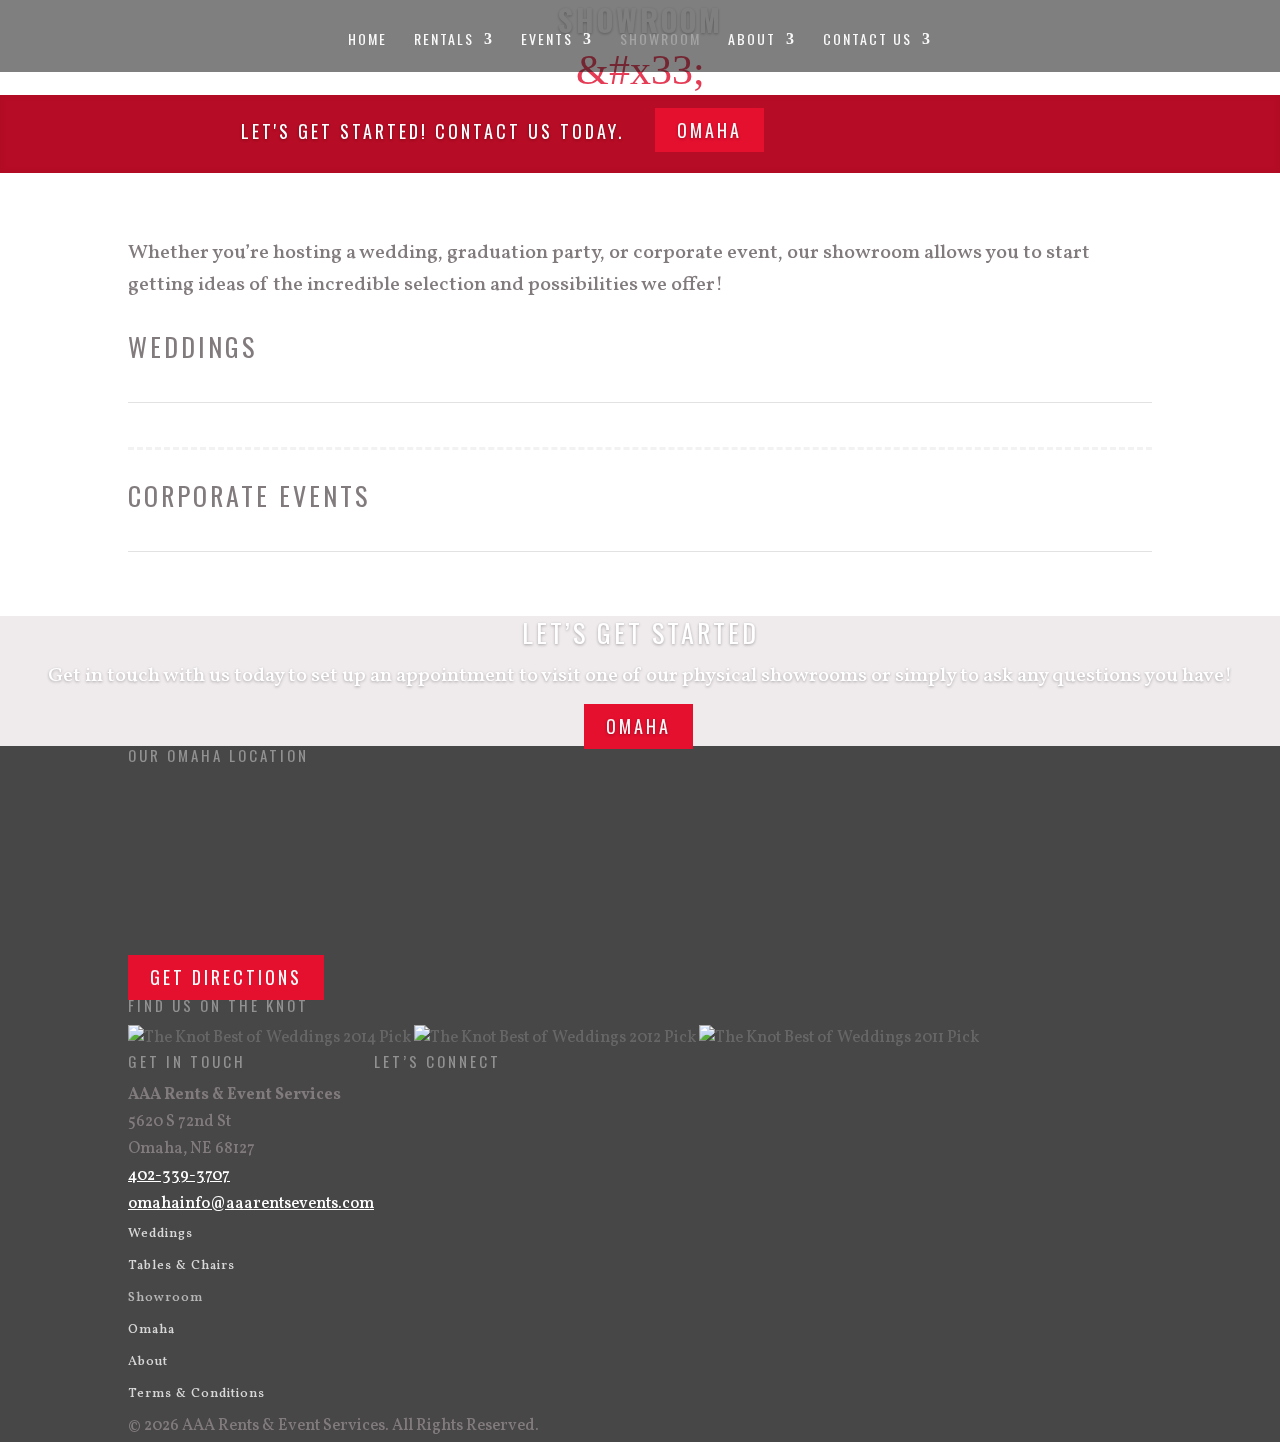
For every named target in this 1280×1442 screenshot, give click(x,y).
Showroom (660, 40)
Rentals (444, 40)
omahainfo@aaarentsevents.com (251, 1204)
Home (367, 40)
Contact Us (867, 40)
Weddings (160, 1234)
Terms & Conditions (196, 1394)
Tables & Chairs (181, 1266)
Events (547, 40)
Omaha (709, 130)
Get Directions (226, 977)
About (752, 40)
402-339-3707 (179, 1176)
